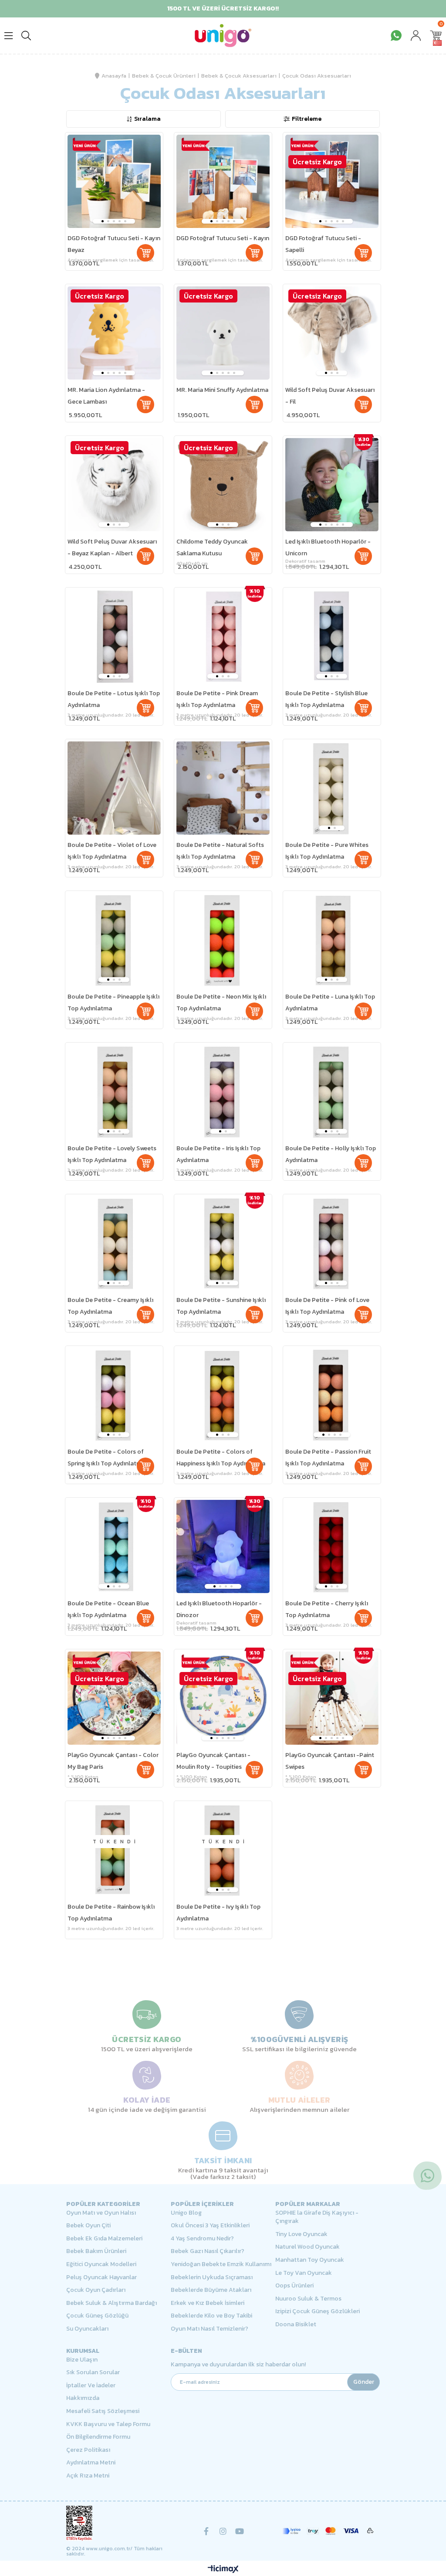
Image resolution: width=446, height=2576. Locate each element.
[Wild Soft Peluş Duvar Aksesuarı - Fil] (332, 333)
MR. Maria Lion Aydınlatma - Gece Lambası (106, 396)
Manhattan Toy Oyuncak (310, 2260)
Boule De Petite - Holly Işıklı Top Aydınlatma (331, 1154)
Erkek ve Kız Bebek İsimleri (208, 2303)
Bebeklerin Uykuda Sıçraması (212, 2277)
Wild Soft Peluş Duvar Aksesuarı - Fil (330, 396)
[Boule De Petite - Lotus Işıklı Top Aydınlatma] (114, 636)
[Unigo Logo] (223, 36)
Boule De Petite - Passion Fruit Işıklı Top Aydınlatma (328, 1458)
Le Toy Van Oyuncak (304, 2273)
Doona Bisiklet (296, 2325)
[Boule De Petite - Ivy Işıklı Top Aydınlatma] (223, 1850)
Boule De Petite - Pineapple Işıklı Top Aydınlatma (113, 1003)
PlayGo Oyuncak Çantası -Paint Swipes (330, 1761)
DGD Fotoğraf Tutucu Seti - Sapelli (323, 244)
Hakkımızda (83, 2398)
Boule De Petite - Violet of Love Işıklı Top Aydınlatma (112, 851)
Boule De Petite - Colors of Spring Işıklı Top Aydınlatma (106, 1458)
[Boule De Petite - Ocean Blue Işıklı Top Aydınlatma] (114, 1546)
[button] (103, 221)
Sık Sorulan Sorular (93, 2372)
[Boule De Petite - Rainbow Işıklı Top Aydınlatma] (114, 1850)
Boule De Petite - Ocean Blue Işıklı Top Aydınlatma (108, 1609)
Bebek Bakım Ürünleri (96, 2251)
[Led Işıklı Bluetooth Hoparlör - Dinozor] (223, 1546)
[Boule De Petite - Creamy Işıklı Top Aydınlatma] (114, 1243)
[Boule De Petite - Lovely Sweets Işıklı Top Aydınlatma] (114, 1091)
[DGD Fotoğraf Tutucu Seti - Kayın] (223, 181)
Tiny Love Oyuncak (301, 2234)
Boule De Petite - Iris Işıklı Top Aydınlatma (218, 1154)
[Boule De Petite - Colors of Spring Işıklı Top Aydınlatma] (114, 1395)
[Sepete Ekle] (145, 253)
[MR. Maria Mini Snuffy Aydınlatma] (223, 333)
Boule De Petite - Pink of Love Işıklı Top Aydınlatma (327, 1306)
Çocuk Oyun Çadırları (96, 2290)
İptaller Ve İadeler (91, 2386)
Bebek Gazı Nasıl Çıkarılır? (208, 2251)
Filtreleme (307, 119)
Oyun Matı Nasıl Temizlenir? (209, 2329)
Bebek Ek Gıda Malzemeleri (104, 2239)
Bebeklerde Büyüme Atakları (211, 2290)
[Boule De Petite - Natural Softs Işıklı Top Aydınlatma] (223, 788)
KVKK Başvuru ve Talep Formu (108, 2424)
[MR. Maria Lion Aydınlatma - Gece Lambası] (114, 333)
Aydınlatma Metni (91, 2463)
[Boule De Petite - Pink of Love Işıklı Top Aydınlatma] (332, 1243)
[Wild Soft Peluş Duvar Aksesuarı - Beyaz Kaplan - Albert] (114, 485)
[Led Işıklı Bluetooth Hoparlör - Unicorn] (332, 485)
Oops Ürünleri (294, 2286)
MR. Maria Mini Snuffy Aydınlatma (222, 390)
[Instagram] (223, 2531)
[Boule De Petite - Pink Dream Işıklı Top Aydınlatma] (223, 636)
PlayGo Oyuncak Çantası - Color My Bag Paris (113, 1761)
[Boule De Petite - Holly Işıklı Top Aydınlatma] (332, 1091)
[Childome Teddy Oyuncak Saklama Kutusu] (223, 485)
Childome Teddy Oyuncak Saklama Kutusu (212, 547)
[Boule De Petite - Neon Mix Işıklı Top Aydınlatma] (223, 940)
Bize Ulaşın (82, 2360)
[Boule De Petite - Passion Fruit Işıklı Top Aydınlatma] (332, 1395)
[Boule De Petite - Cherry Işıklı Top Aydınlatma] (332, 1546)
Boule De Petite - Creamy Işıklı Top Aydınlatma (110, 1306)
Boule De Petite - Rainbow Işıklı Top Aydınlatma (111, 1913)
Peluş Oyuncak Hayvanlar (101, 2277)
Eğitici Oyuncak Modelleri (101, 2264)
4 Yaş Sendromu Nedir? (202, 2239)
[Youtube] (240, 2531)
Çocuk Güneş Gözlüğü (97, 2316)
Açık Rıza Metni (88, 2476)
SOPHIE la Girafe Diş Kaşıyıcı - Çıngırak (317, 2217)
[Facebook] (206, 2531)
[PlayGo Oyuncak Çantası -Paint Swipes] (332, 1698)
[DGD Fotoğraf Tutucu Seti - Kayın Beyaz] (114, 181)
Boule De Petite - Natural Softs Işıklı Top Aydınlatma (220, 851)
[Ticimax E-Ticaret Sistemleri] (223, 2570)
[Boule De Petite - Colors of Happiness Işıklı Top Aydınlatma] (223, 1395)
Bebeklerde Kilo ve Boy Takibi (211, 2316)
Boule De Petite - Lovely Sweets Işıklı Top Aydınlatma (112, 1154)
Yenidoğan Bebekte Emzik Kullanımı (221, 2264)
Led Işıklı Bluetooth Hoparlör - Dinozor (219, 1609)
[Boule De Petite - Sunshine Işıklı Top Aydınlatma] (223, 1243)
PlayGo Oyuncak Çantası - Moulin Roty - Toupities (213, 1761)
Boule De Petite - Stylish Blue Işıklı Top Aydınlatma (326, 699)
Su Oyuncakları (87, 2329)
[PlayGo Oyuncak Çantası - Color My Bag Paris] (114, 1698)
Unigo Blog (186, 2213)
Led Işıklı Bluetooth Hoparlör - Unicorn (328, 547)
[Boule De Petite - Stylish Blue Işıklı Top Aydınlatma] (332, 636)
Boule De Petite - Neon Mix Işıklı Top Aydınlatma (221, 1003)
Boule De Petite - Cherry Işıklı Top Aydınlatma (327, 1609)
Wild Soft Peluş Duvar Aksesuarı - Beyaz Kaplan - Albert (112, 547)
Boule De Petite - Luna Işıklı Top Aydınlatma (330, 1003)
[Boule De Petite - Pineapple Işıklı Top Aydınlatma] (114, 940)
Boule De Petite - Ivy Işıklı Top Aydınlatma (218, 1913)
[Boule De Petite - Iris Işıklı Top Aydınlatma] (223, 1091)
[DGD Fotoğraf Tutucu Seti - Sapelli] (332, 181)
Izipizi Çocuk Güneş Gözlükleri (318, 2311)
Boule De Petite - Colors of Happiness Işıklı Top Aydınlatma (221, 1458)
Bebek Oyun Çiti (88, 2226)
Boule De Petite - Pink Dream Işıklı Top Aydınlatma (217, 699)
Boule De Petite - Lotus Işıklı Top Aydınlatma (114, 699)
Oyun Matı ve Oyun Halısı (101, 2213)
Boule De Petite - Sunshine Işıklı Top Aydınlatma (221, 1306)
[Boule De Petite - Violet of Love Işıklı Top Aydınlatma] (114, 788)
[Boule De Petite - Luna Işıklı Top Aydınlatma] (332, 940)
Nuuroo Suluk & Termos (308, 2299)
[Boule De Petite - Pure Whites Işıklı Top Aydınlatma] (332, 788)
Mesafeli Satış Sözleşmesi (103, 2411)
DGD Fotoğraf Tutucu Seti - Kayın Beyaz (114, 244)
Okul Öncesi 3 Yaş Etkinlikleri (210, 2226)
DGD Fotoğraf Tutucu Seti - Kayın (223, 238)
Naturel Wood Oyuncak (307, 2247)
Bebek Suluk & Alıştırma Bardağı (111, 2303)
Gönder (364, 2382)
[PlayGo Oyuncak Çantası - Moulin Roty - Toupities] (223, 1698)
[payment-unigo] (328, 2531)
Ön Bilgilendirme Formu (98, 2437)
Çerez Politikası (88, 2450)
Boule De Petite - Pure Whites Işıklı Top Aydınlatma (327, 851)
